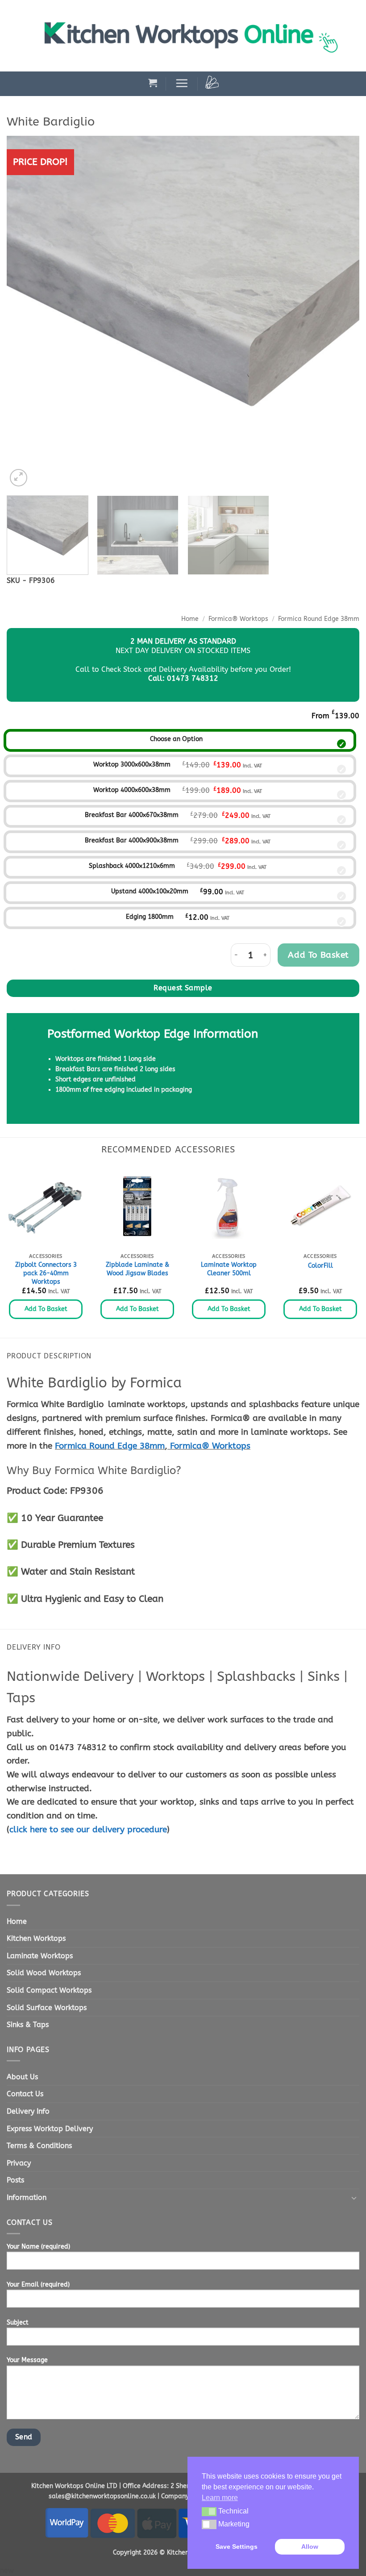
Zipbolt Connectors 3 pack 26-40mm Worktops (46, 1273)
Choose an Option (176, 739)
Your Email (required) (38, 2285)
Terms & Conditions (39, 2146)
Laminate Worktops (40, 1956)
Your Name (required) (38, 2247)
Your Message (27, 2360)
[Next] (341, 312)
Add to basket (318, 955)
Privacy (19, 2163)
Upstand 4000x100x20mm (150, 891)
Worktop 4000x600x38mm (132, 790)
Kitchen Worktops (36, 1938)
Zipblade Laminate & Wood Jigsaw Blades (137, 1269)
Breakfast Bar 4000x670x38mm (132, 815)
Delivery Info (28, 2111)
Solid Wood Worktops (44, 1973)
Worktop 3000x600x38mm (132, 764)
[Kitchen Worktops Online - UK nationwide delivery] (196, 36)
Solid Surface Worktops (47, 2008)
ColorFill (320, 1266)
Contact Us (25, 2094)
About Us (22, 2077)
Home (190, 619)
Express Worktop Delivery (50, 2129)
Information (27, 2197)
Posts (15, 2180)
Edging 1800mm (150, 917)
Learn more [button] (220, 2498)
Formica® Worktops (238, 619)
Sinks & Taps (28, 2025)
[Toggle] (354, 2198)
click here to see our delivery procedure (88, 1829)
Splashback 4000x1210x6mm (132, 866)
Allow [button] (310, 2547)
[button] (153, 83)
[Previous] (25, 312)
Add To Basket (46, 1309)
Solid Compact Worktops (49, 1990)
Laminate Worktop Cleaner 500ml (229, 1269)
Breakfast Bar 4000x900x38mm (132, 840)
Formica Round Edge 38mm (319, 619)
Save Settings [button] (237, 2547)
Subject (18, 2323)
